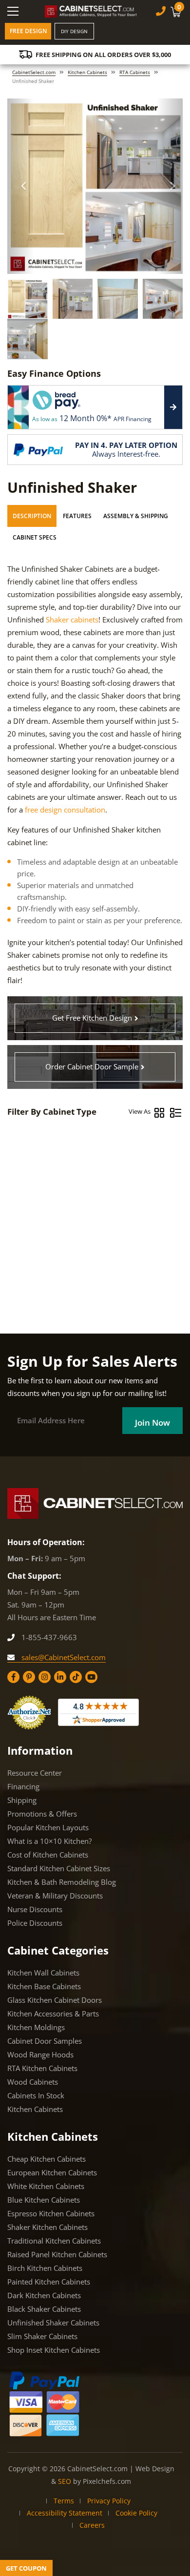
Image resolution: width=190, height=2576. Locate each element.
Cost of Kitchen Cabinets (48, 1855)
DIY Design (74, 31)
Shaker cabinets (72, 620)
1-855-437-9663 (48, 1637)
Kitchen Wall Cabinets (43, 1973)
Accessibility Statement (65, 2513)
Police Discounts (35, 1923)
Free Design (28, 31)
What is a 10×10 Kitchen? (49, 1841)
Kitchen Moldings (36, 2027)
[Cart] (177, 12)
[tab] (32, 516)
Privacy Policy (109, 2501)
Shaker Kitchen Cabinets (47, 2227)
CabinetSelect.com (34, 72)
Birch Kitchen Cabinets (45, 2268)
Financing (23, 1786)
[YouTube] (91, 1677)
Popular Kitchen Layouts (48, 1827)
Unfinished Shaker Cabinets (53, 2323)
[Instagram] (45, 1677)
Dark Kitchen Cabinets (44, 2295)
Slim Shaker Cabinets (42, 2336)
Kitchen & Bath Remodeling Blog (62, 1882)
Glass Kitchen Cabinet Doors (55, 2000)
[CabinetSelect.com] (91, 11)
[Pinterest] (29, 1677)
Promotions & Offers (42, 1814)
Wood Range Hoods (40, 2054)
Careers (92, 2525)
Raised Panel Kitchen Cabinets (57, 2254)
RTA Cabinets (135, 72)
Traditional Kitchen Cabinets (54, 2241)
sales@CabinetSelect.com (63, 1657)
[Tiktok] (76, 1677)
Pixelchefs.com (107, 2481)
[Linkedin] (60, 1677)
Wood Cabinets (33, 2082)
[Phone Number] (161, 11)
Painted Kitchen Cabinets (49, 2282)
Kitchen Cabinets (87, 72)
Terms (64, 2501)
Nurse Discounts (35, 1909)
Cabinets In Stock (36, 2095)
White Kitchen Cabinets (46, 2186)
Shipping (22, 1800)
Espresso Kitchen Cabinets (51, 2213)
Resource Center (35, 1773)
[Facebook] (13, 1677)
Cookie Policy (136, 2513)
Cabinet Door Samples (45, 2041)
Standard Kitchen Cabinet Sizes (59, 1868)
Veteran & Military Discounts (55, 1896)
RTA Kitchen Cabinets (42, 2068)
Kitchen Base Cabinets (44, 1986)
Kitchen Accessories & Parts (53, 2014)
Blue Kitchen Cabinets (44, 2200)
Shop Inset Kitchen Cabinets (54, 2350)
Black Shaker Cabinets (44, 2309)
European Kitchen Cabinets (52, 2172)
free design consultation (65, 810)
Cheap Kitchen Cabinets (47, 2159)
